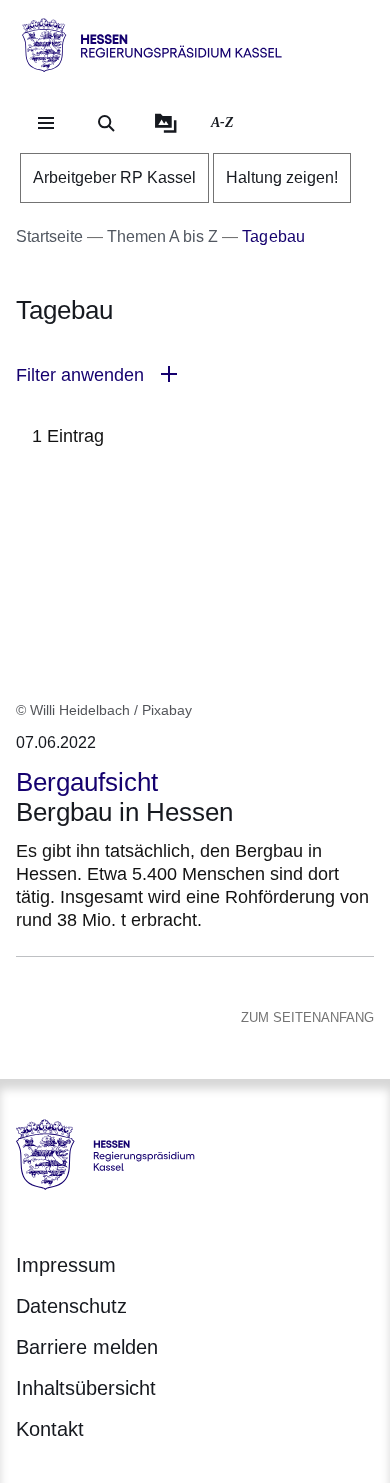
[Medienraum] (166, 123)
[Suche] (106, 123)
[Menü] (46, 123)
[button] (195, 375)
